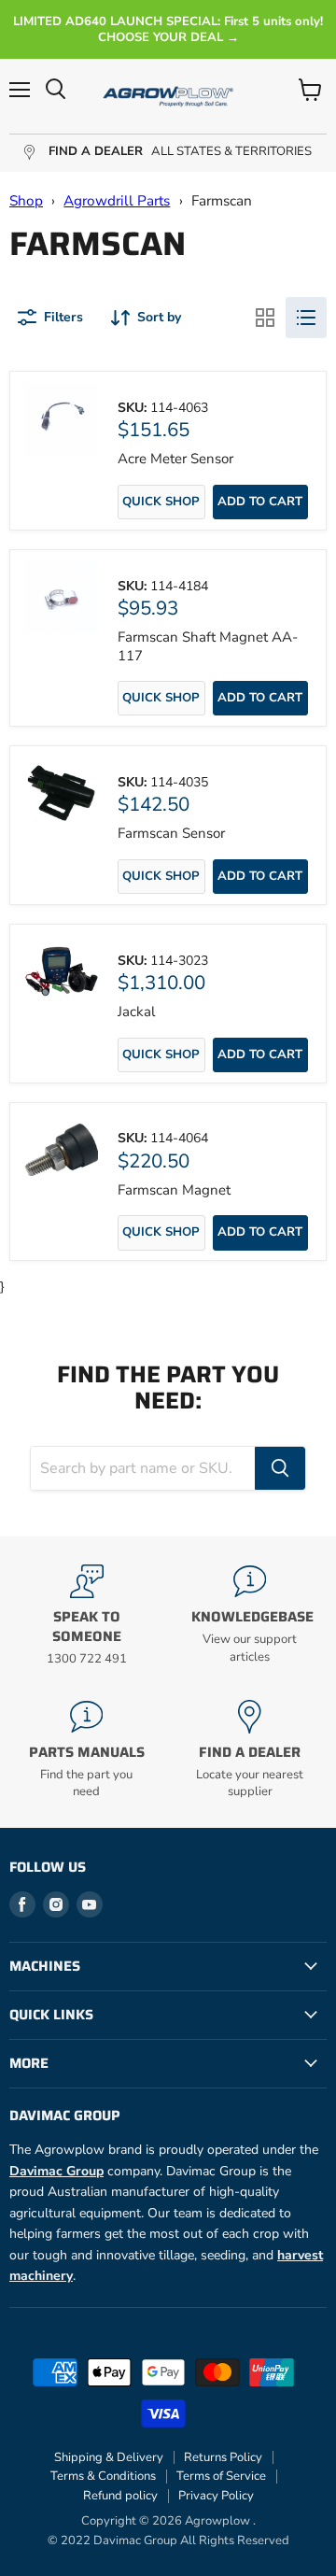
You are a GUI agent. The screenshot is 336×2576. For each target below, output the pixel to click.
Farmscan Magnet (174, 1190)
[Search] (280, 1468)
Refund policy (120, 2496)
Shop (26, 201)
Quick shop (161, 502)
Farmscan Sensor (171, 833)
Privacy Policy (216, 2496)
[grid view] (265, 318)
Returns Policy (223, 2457)
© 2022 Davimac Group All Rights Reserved (168, 2541)
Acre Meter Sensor (175, 459)
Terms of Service (221, 2476)
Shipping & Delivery (109, 2457)
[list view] (306, 318)
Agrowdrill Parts (117, 201)
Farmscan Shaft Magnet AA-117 (208, 646)
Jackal (136, 1012)
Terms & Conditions (103, 2476)
